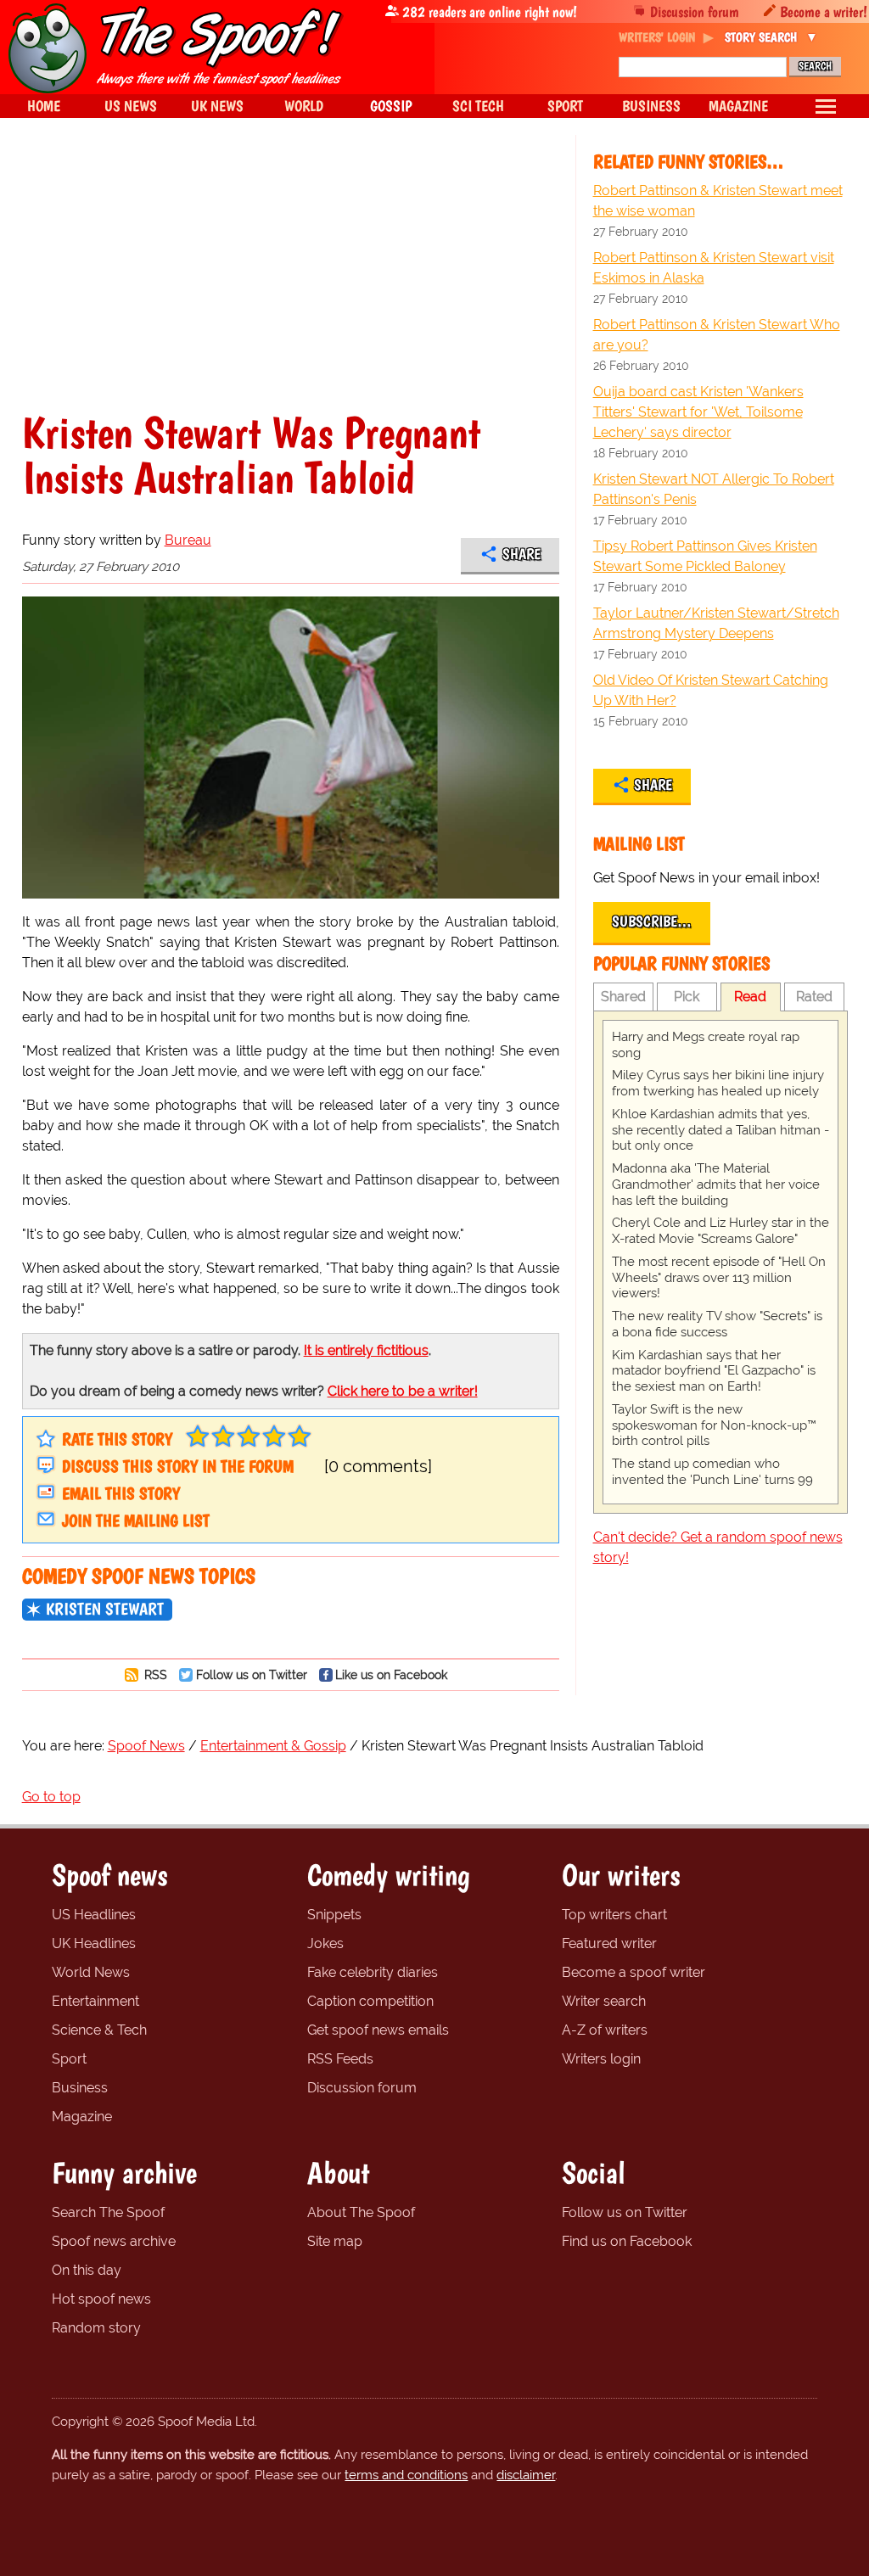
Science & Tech (99, 2030)
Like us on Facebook (391, 1674)
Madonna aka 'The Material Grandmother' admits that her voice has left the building (716, 1184)
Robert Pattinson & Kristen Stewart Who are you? (717, 335)
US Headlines (94, 1915)
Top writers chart (614, 1915)
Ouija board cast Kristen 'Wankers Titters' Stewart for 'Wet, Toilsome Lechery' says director (698, 412)
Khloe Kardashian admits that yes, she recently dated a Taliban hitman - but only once (720, 1130)
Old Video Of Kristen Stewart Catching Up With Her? (711, 690)
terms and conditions (406, 2475)
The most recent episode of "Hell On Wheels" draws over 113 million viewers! (719, 1278)
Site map (335, 2241)
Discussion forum (695, 11)
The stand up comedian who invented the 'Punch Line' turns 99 (712, 1472)
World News (91, 1972)
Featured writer (609, 1943)
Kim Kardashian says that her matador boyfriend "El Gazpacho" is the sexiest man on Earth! (714, 1371)
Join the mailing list (136, 1520)
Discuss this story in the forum (178, 1466)
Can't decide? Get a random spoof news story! (718, 1547)
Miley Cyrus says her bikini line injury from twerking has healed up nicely (718, 1083)
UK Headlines (94, 1943)
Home (44, 106)
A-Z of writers (605, 2030)
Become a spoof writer (634, 1972)
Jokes (325, 1943)
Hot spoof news (101, 2299)
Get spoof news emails (378, 2030)
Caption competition (370, 2001)
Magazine (82, 2117)
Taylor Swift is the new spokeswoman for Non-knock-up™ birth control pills (714, 1425)
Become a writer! (824, 11)
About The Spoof (361, 2212)
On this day (87, 2270)
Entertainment (95, 2001)
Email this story (121, 1493)
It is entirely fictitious (366, 1350)
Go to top (51, 1797)
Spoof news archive (114, 2241)
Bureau (188, 540)
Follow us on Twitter (252, 1674)
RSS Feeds (340, 2059)
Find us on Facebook (627, 2241)
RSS (154, 1674)
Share (521, 554)
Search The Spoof (108, 2212)
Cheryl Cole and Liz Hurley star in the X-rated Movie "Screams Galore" (720, 1231)
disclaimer (526, 2475)
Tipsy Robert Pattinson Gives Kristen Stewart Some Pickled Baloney (705, 556)
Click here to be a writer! (403, 1391)
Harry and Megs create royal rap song (706, 1045)
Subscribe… (652, 921)
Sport (69, 2059)
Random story (96, 2328)
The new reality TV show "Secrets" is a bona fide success (717, 1324)
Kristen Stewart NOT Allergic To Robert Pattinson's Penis (714, 489)
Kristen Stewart (105, 1609)
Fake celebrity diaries (373, 1972)
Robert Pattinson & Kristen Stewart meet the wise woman (718, 201)
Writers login (601, 2059)
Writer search (604, 2001)
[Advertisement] (291, 283)
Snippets (334, 1915)
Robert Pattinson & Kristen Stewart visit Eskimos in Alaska (714, 268)
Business (80, 2088)
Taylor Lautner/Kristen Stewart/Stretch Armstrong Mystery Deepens (716, 623)
